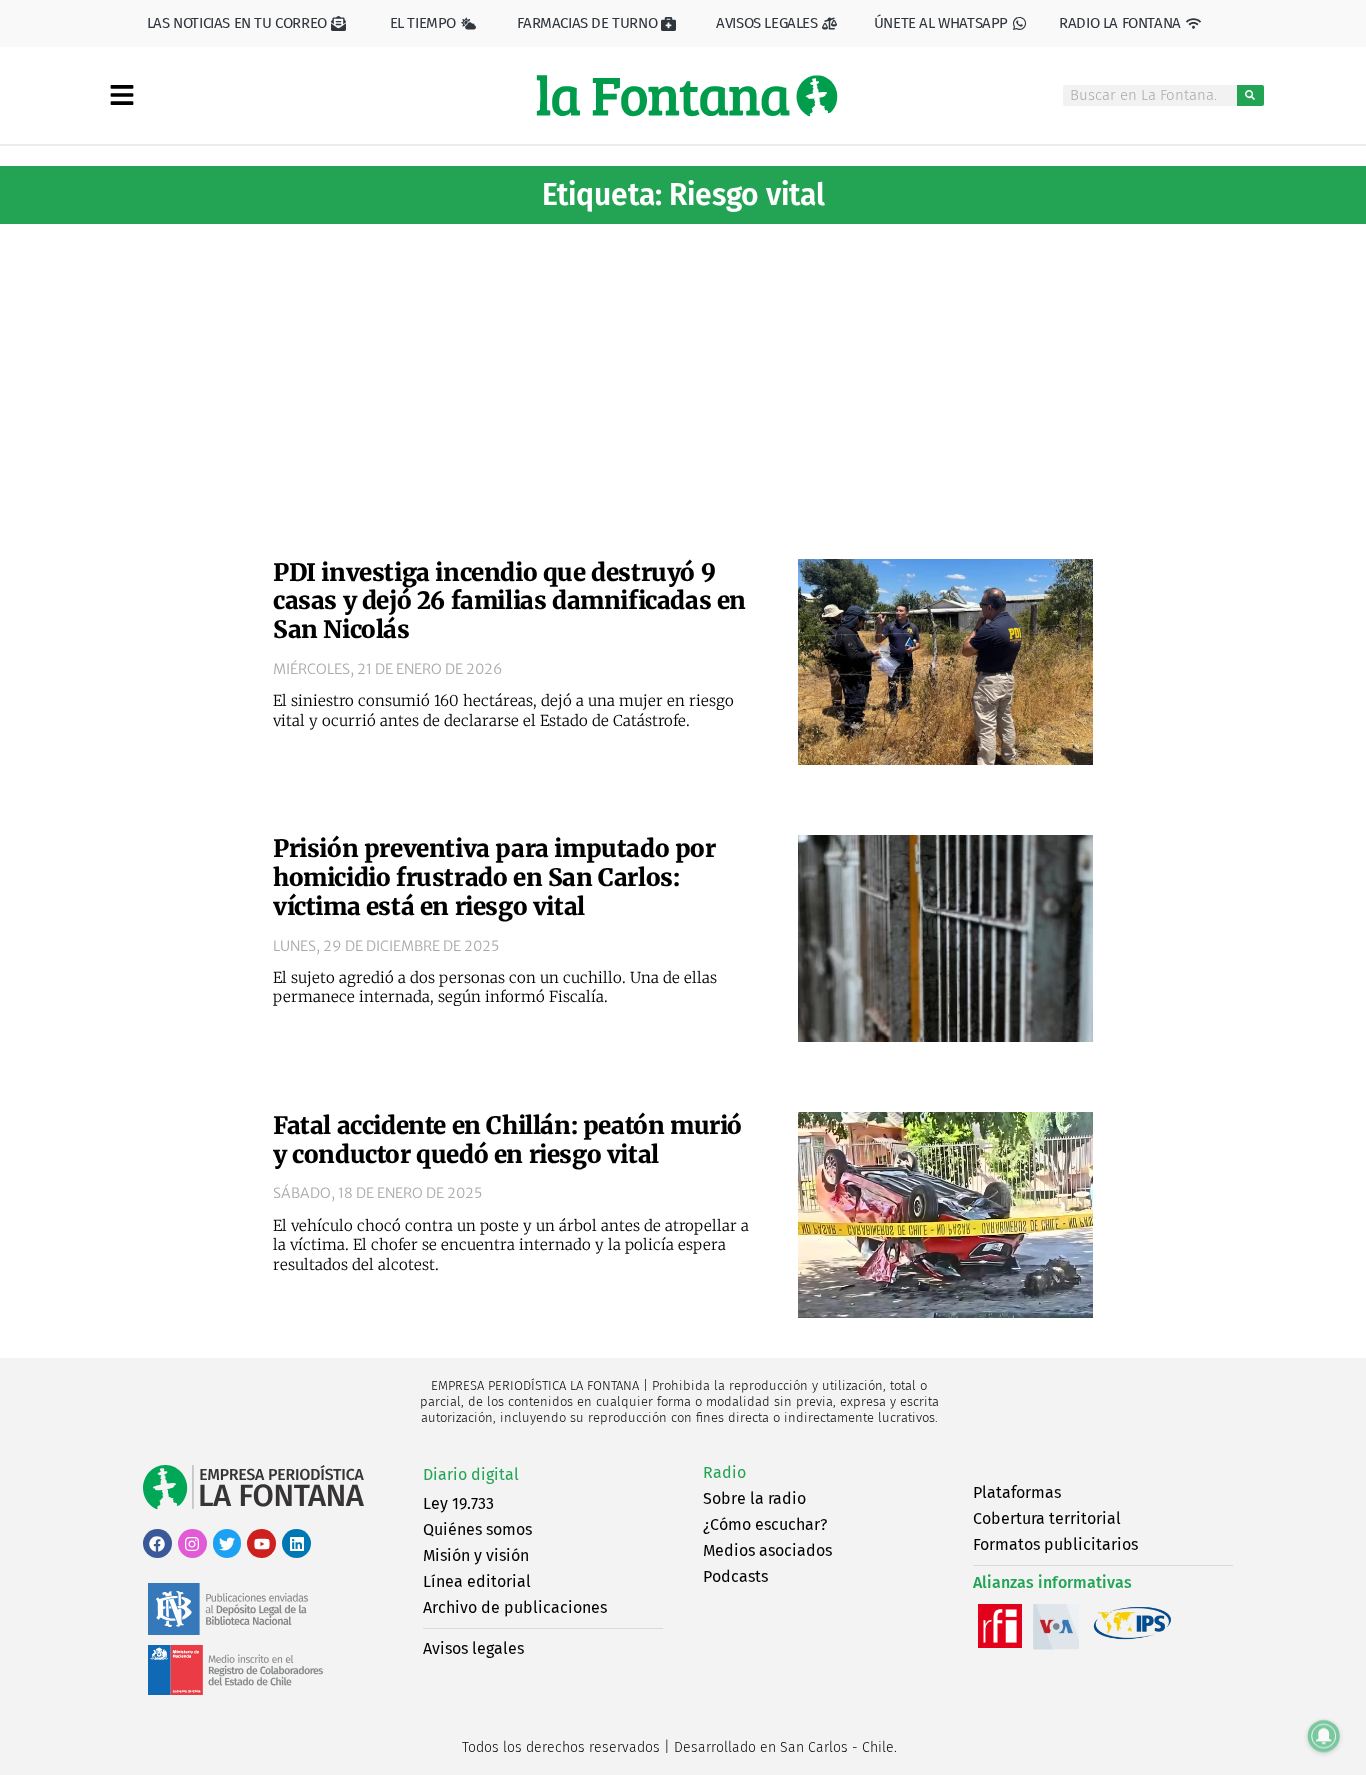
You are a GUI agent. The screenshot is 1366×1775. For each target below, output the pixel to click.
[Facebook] (157, 1543)
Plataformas (1017, 1492)
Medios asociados (767, 1550)
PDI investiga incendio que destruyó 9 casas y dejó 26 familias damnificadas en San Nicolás (509, 601)
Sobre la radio (754, 1498)
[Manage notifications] (1324, 1736)
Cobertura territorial (1047, 1518)
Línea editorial (477, 1581)
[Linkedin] (296, 1543)
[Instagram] (192, 1543)
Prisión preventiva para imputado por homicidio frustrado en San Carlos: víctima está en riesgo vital (494, 877)
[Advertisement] (683, 384)
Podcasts (735, 1576)
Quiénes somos (477, 1529)
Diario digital (471, 1474)
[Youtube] (261, 1543)
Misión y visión (476, 1555)
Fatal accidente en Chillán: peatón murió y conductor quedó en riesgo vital (507, 1140)
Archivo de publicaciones (515, 1607)
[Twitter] (227, 1543)
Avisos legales (473, 1648)
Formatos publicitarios (1055, 1544)
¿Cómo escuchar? (765, 1524)
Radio (724, 1472)
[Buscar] (1250, 95)
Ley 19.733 (458, 1503)
